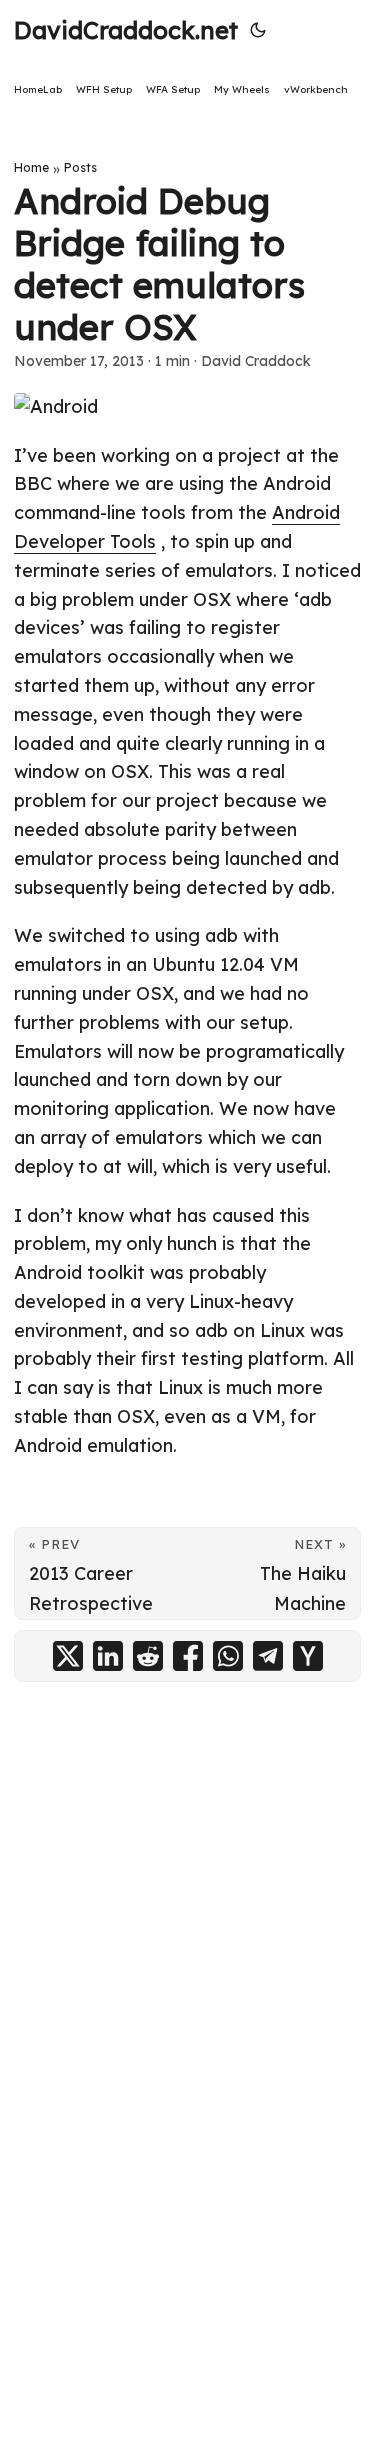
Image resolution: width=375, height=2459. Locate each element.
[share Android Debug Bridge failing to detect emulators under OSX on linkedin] (108, 1656)
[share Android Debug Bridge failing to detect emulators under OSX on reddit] (148, 1656)
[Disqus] (187, 1970)
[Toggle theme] (258, 30)
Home (31, 167)
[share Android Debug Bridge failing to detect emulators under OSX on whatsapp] (228, 1656)
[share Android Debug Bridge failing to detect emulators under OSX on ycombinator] (308, 1656)
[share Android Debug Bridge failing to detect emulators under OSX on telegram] (268, 1656)
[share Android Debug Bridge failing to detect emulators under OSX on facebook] (188, 1656)
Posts (80, 167)
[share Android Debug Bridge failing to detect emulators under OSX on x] (68, 1656)
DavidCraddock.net (126, 30)
